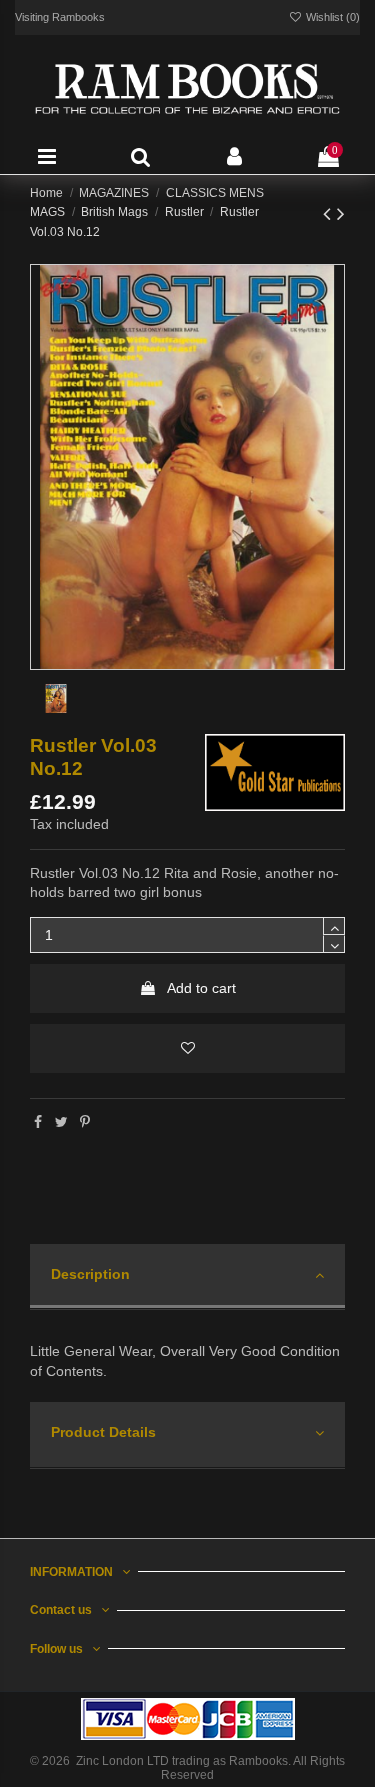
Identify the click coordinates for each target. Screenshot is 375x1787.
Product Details (103, 1432)
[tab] (187, 1277)
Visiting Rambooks (60, 17)
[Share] (38, 1122)
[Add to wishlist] (187, 1048)
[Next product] (341, 213)
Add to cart (201, 988)
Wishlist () (331, 17)
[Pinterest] (85, 1122)
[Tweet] (61, 1122)
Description (90, 1274)
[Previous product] (330, 213)
